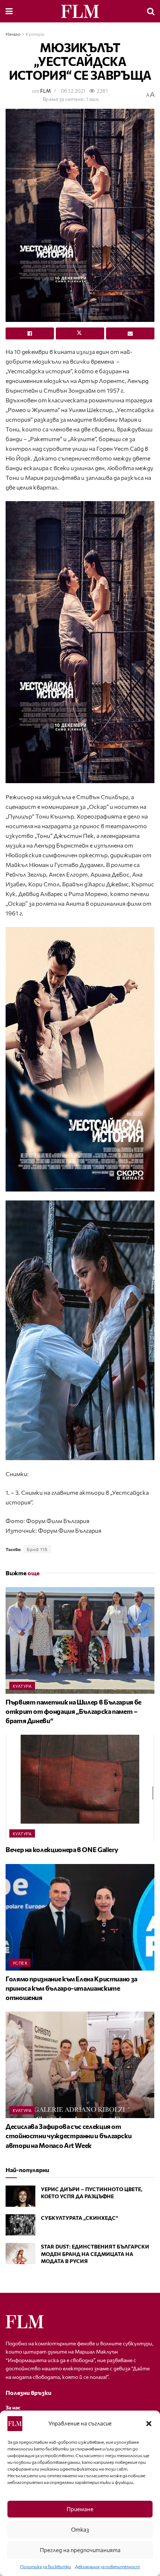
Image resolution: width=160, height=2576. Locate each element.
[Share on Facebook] (30, 333)
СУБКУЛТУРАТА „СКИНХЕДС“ (79, 2218)
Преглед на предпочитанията (80, 2550)
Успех (20, 1963)
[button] (149, 2424)
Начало (13, 34)
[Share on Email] (130, 333)
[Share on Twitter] (80, 333)
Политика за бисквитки (46, 2566)
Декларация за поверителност (107, 2566)
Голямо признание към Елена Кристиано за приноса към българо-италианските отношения (71, 1988)
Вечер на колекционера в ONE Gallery (62, 1849)
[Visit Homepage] (80, 11)
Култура (35, 34)
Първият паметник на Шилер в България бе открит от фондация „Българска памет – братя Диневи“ (73, 1711)
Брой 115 (37, 1549)
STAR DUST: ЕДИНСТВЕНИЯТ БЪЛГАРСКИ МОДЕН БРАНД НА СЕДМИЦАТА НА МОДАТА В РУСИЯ (95, 2254)
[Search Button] (151, 11)
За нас (13, 2407)
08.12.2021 (73, 91)
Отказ (80, 2529)
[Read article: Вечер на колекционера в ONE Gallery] (80, 1788)
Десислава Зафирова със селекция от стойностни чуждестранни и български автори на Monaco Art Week (68, 2136)
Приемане (80, 2509)
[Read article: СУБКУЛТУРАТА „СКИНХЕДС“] (20, 2225)
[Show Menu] (9, 11)
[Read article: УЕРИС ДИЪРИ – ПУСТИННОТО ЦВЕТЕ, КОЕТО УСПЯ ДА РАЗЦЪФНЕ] (20, 2196)
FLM (45, 91)
